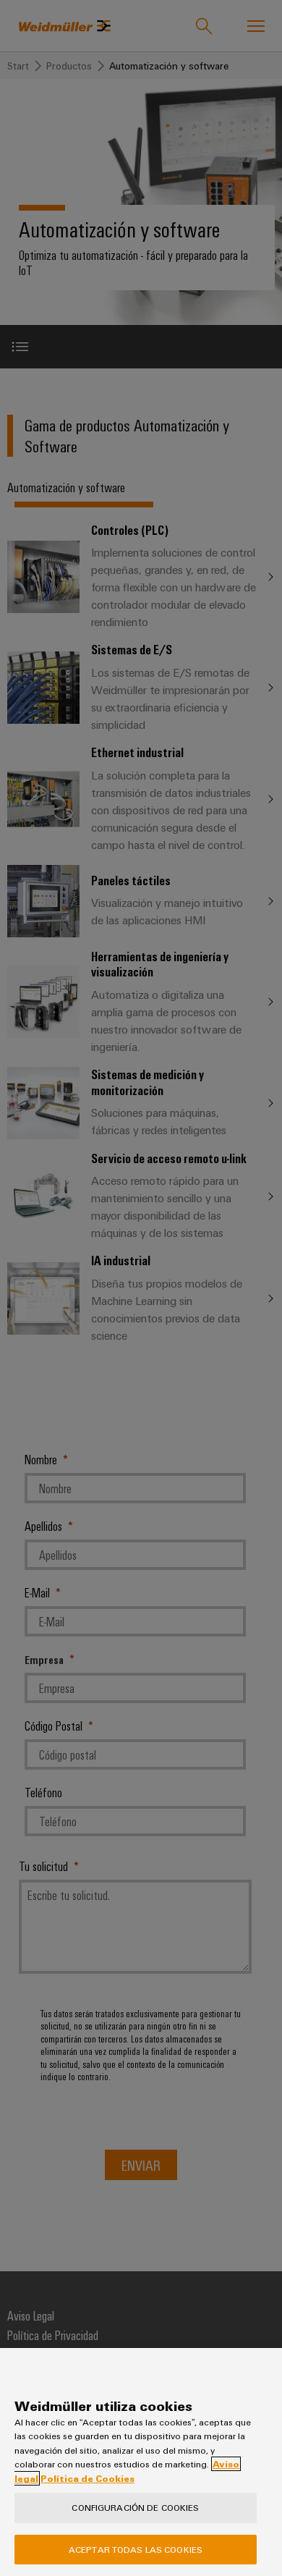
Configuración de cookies (135, 2507)
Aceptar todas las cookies (136, 2549)
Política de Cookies (87, 2478)
